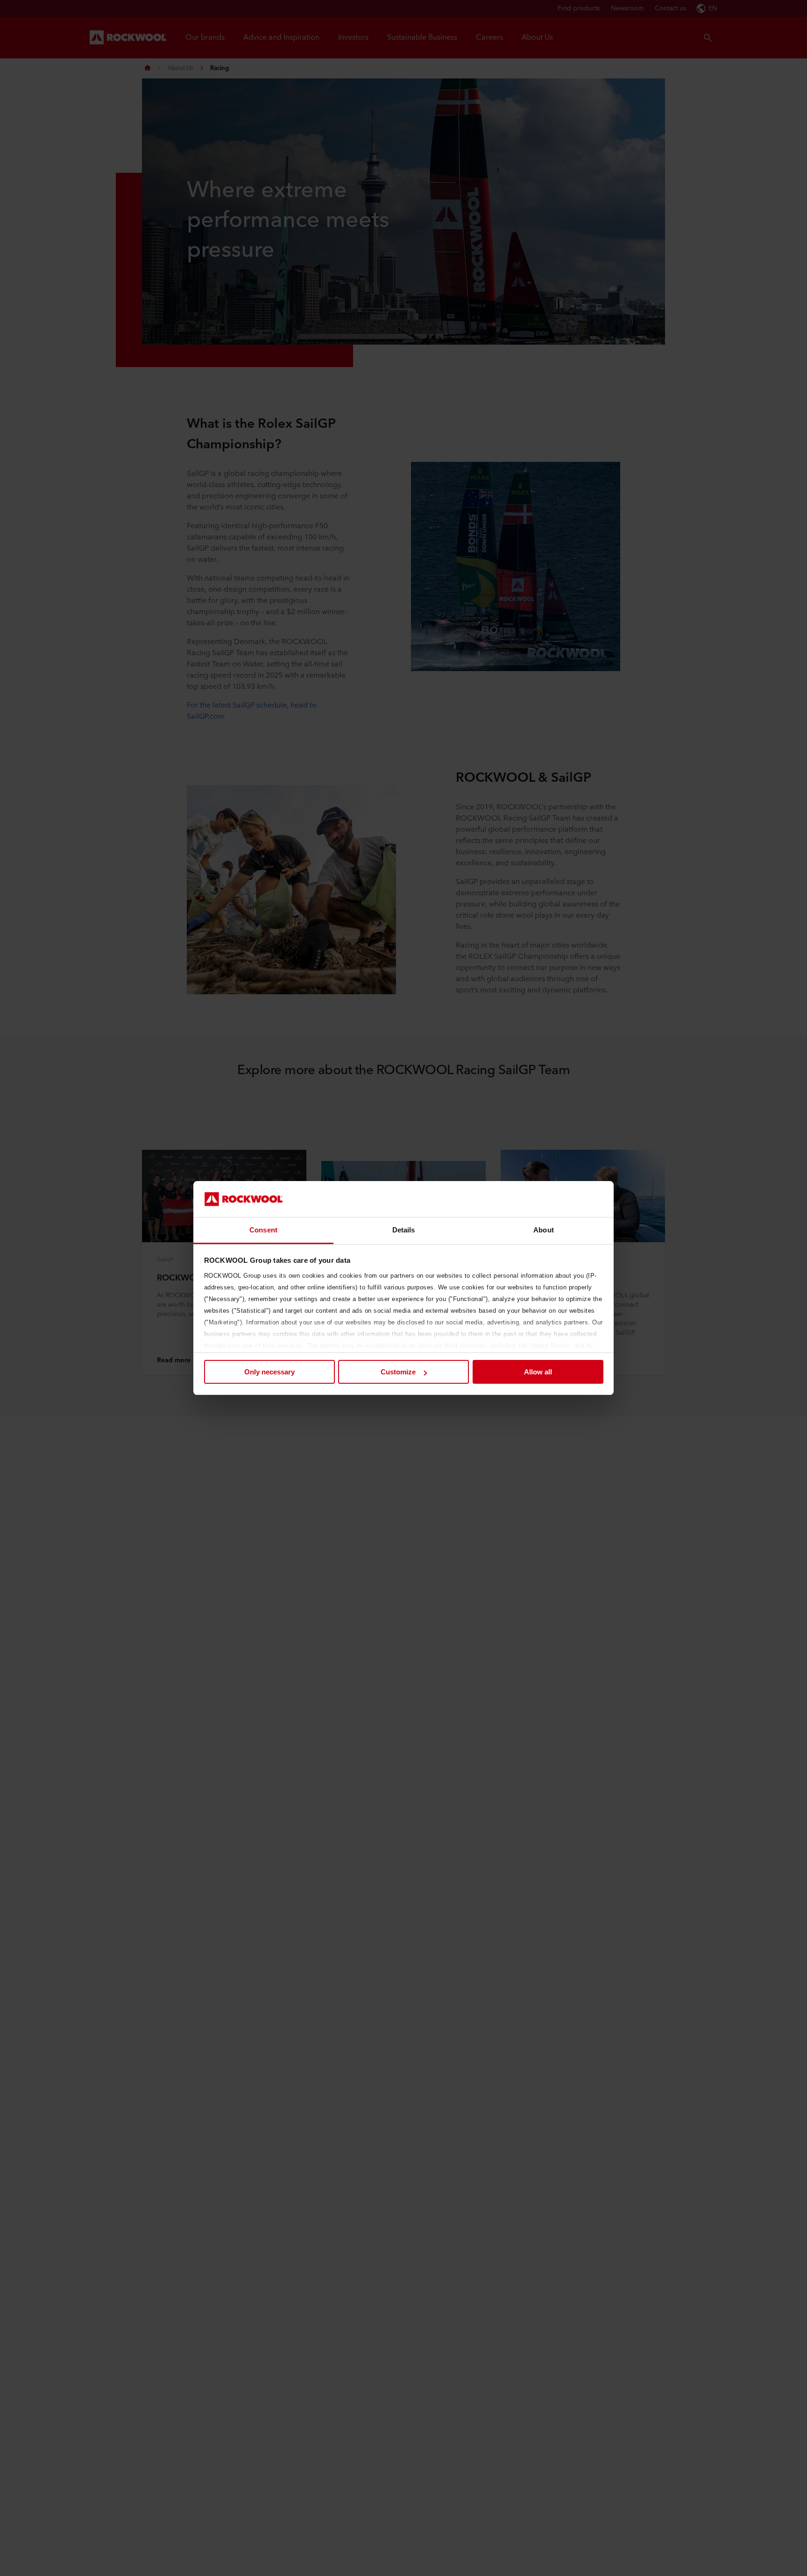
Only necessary (269, 1372)
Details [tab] (404, 1230)
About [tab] (544, 1230)
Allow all (538, 1372)
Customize (398, 1372)
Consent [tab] (263, 1230)
